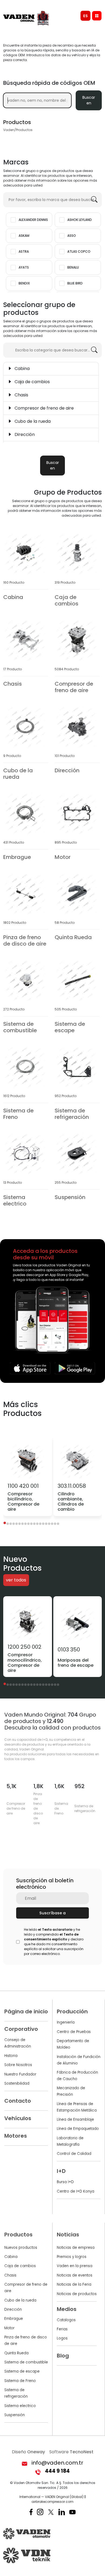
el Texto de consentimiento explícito (51, 1937)
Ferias (62, 2329)
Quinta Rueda (16, 2353)
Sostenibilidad (17, 2083)
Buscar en (89, 100)
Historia (11, 2056)
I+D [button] (61, 2171)
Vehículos (18, 2118)
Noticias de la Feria (74, 2284)
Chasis (10, 2275)
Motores (16, 2136)
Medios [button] (67, 2309)
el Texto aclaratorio (55, 1930)
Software (71, 2452)
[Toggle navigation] (97, 16)
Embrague (14, 2319)
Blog (63, 2356)
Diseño (28, 2452)
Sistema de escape (22, 2371)
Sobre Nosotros (18, 2065)
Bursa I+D (65, 2182)
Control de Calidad (74, 2154)
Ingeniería (66, 2022)
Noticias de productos (77, 2294)
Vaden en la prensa (75, 2266)
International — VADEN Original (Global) (51, 2497)
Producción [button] (72, 2011)
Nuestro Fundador (20, 2074)
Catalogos (66, 2320)
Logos (62, 2338)
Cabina (11, 2257)
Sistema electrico (20, 2406)
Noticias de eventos (75, 2275)
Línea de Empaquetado (78, 2129)
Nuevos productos (21, 2248)
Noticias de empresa (76, 2248)
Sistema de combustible (26, 2362)
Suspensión (15, 2415)
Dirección (13, 2309)
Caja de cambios (20, 2266)
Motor (9, 2328)
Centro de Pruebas (74, 2032)
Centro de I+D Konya (76, 2191)
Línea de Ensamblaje (75, 2119)
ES (85, 16)
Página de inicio (26, 2011)
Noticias (68, 2235)
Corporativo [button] (21, 2029)
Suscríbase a (52, 1913)
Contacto (18, 2101)
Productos (18, 2235)
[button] (5, 1523)
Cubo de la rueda (20, 2300)
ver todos (16, 1580)
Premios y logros (72, 2257)
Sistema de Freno (20, 2381)
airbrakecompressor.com (52, 2502)
